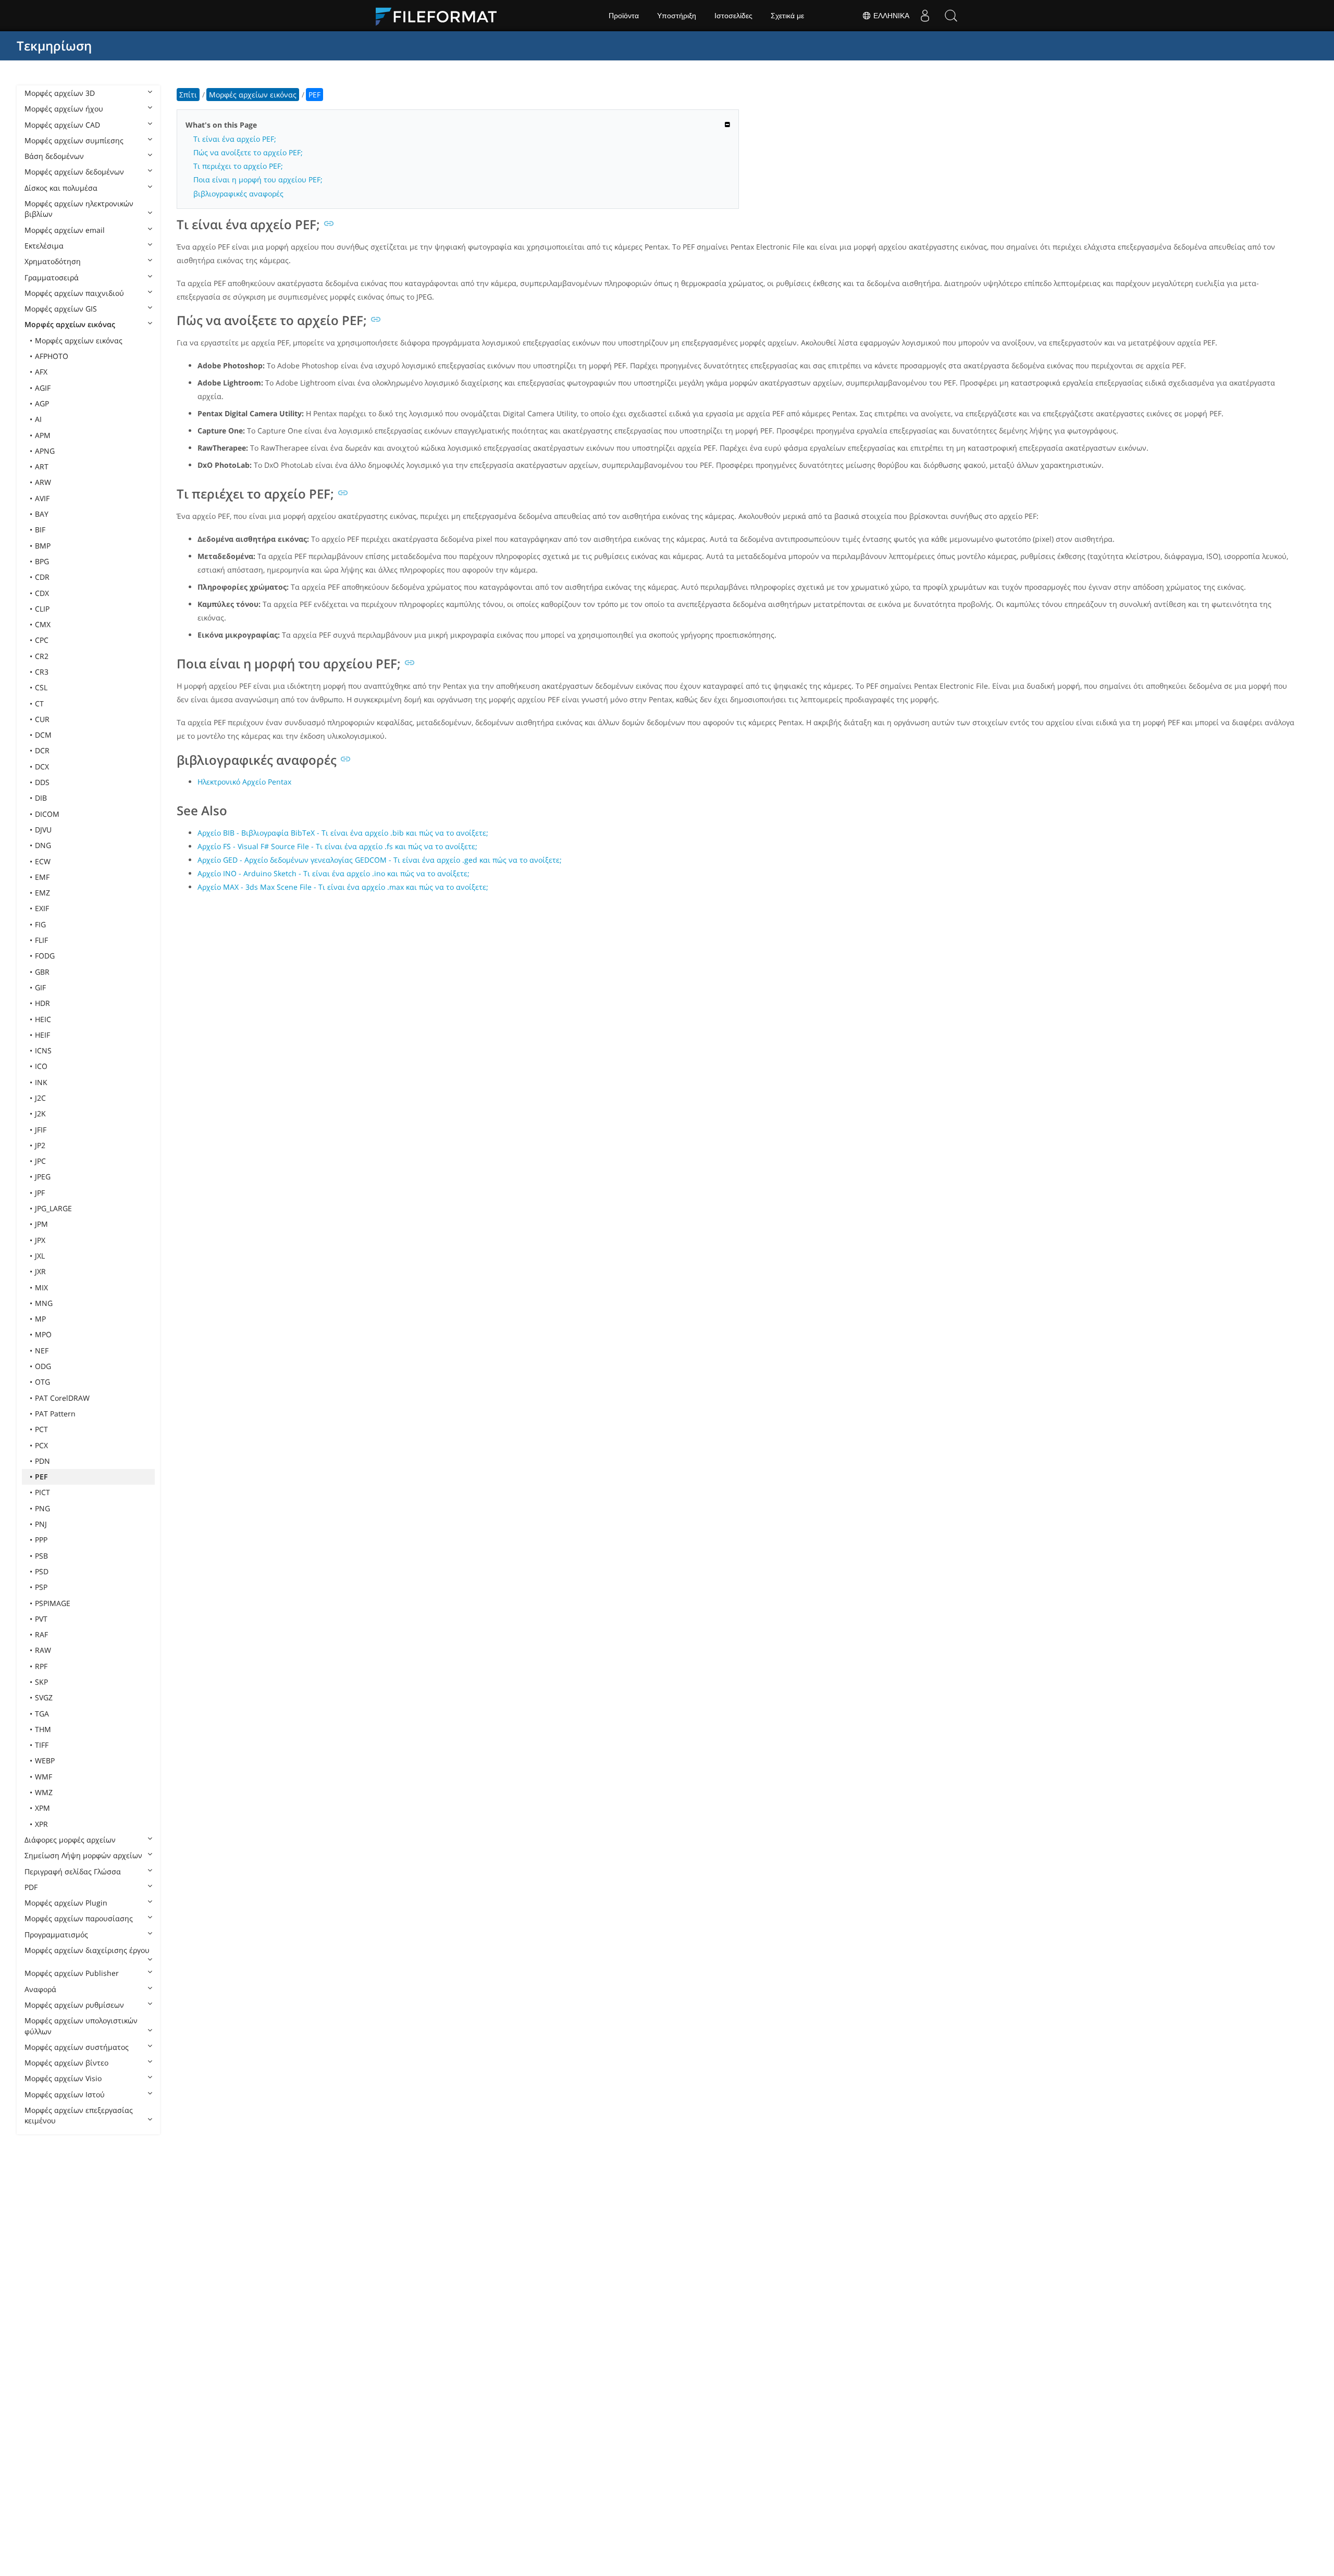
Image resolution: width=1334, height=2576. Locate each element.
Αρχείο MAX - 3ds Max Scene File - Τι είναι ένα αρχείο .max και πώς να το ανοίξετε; (343, 887)
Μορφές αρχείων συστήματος (77, 2047)
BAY (42, 514)
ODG (43, 1366)
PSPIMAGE (53, 1603)
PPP (41, 1540)
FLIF (41, 940)
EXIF (42, 908)
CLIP (42, 609)
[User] (925, 16)
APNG (45, 451)
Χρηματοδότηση (53, 261)
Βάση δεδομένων (54, 156)
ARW (43, 482)
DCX (42, 767)
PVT (41, 1619)
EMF (42, 877)
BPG (42, 561)
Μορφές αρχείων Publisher (72, 1973)
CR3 (42, 672)
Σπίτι (188, 95)
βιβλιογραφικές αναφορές (238, 194)
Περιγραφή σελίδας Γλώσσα (73, 1871)
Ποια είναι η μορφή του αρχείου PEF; (258, 179)
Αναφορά (40, 1989)
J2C (40, 1098)
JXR (40, 1271)
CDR (42, 577)
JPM (41, 1224)
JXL (40, 1256)
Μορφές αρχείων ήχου (64, 109)
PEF (41, 1477)
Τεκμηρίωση (54, 46)
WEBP (45, 1760)
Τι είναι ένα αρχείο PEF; (235, 139)
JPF (40, 1193)
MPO (43, 1334)
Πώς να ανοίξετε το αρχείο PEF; (248, 152)
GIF (40, 987)
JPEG (43, 1177)
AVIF (42, 498)
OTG (42, 1382)
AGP (42, 403)
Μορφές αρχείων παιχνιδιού (74, 293)
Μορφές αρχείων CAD (62, 125)
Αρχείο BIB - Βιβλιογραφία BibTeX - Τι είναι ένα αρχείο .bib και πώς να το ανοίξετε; (343, 833)
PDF (31, 1887)
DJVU (43, 830)
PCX (41, 1445)
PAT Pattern (55, 1414)
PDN (42, 1461)
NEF (42, 1351)
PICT (42, 1492)
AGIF (43, 388)
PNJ (41, 1524)
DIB (41, 798)
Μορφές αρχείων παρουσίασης (79, 1918)
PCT (41, 1429)
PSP (41, 1587)
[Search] (951, 16)
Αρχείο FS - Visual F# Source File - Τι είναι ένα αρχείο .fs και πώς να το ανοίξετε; (337, 846)
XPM (42, 1808)
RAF (41, 1634)
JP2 (40, 1145)
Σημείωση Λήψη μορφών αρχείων (83, 1855)
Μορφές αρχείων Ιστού (65, 2094)
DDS (42, 782)
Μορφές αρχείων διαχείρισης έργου (87, 1950)
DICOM (47, 814)
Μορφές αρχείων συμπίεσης (74, 140)
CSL (41, 687)
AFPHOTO (52, 356)
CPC (42, 640)
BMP (43, 546)
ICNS (43, 1050)
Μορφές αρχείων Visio (63, 2078)
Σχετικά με (787, 16)
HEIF (42, 1035)
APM (43, 435)
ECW (43, 861)
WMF (44, 1777)
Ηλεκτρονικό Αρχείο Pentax (244, 782)
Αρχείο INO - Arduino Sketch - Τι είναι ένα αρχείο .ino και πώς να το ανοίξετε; (333, 873)
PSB (41, 1556)
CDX (42, 593)
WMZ (44, 1792)
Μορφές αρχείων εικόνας (70, 324)
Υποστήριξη (677, 16)
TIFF (42, 1745)
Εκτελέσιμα (44, 246)
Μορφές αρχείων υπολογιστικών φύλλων (81, 2026)
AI (38, 419)
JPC (40, 1161)
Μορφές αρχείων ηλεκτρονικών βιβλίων (79, 209)
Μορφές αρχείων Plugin (66, 1903)
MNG (44, 1303)
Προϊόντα (624, 16)
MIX (41, 1287)
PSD (42, 1571)
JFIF (41, 1130)
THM (43, 1729)
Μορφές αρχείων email (65, 230)
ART (42, 466)
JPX (40, 1240)
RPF (41, 1666)
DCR (42, 750)
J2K (40, 1113)
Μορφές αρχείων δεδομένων (74, 172)
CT (39, 704)
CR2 (42, 656)
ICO (41, 1066)
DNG (43, 845)
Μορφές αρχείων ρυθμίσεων (74, 2005)
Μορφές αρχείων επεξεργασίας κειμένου (79, 2115)
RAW (43, 1650)
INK (41, 1082)
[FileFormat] (440, 16)
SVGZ (44, 1697)
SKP (41, 1682)
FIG (40, 924)
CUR (42, 719)
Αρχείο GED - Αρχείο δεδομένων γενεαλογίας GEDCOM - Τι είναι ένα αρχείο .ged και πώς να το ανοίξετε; (380, 860)
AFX (41, 372)
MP (40, 1319)
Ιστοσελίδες (733, 16)
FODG (45, 956)
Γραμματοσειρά (52, 277)
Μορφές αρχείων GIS (61, 309)
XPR (41, 1824)
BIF (40, 530)
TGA (42, 1714)
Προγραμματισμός (56, 1934)
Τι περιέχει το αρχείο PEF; (238, 166)
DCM (43, 735)
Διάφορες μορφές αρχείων (70, 1840)
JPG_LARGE (53, 1208)
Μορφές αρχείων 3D (60, 93)
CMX (43, 624)
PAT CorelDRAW (62, 1398)
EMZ (42, 893)
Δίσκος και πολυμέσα (61, 188)
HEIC (43, 1019)
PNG (42, 1508)
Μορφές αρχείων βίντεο (66, 2063)
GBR (42, 972)
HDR (42, 1003)
